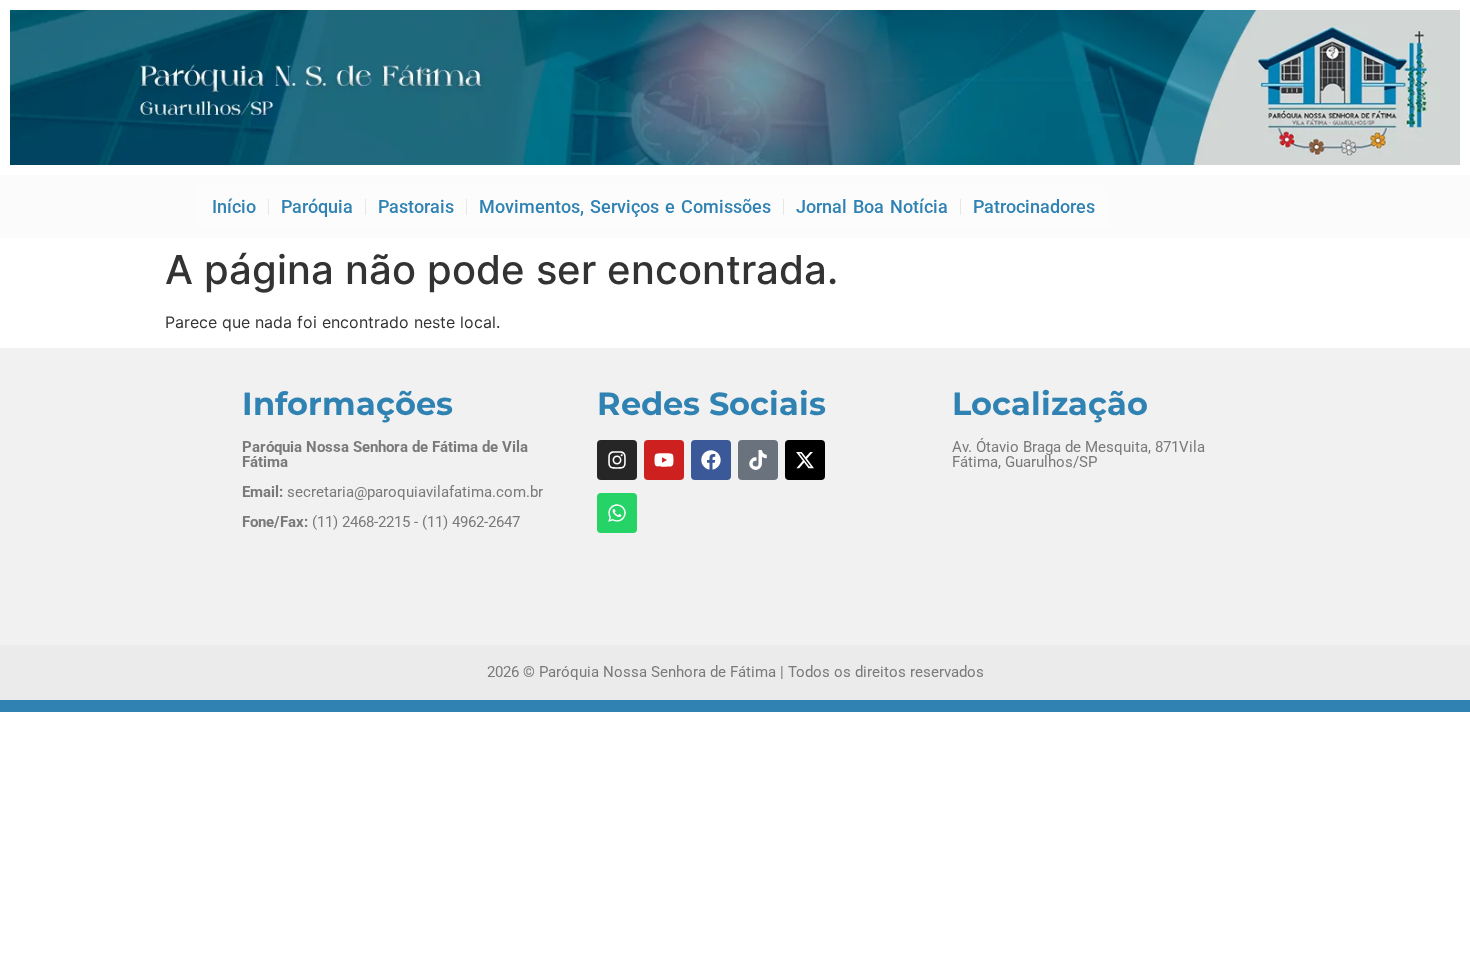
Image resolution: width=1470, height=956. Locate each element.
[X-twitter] (805, 460)
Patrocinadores (1034, 206)
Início (234, 206)
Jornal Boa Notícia (872, 206)
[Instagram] (617, 460)
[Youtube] (664, 460)
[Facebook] (711, 460)
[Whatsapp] (617, 513)
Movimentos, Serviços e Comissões (625, 206)
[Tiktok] (758, 460)
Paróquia (317, 206)
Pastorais (416, 206)
